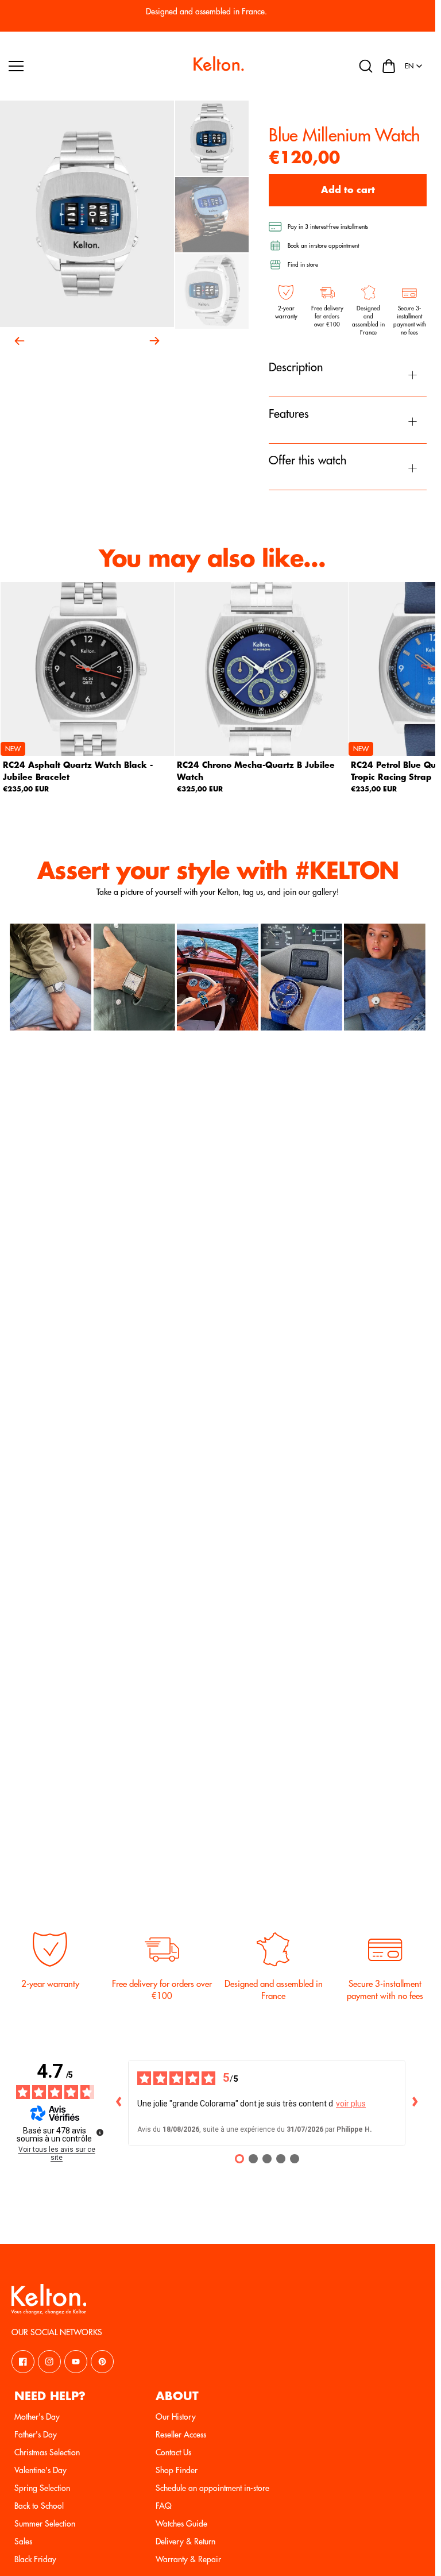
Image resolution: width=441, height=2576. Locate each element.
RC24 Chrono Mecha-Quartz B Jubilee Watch (256, 772)
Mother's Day (37, 2417)
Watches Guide (181, 2524)
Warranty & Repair (188, 2559)
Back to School (39, 2506)
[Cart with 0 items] (389, 66)
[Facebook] (23, 2362)
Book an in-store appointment (323, 246)
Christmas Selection (47, 2452)
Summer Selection (45, 2524)
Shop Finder (177, 2470)
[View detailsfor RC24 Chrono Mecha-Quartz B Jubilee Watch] (261, 669)
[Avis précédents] (119, 2103)
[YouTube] (76, 2362)
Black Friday (35, 2559)
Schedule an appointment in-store (212, 2488)
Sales (23, 2542)
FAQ (164, 2506)
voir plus (351, 2104)
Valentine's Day (40, 2470)
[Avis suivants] (415, 2103)
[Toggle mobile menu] (96, 66)
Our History (176, 2417)
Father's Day (36, 2435)
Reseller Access (181, 2435)
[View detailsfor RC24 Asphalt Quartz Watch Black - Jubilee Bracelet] (87, 669)
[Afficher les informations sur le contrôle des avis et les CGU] (100, 2132)
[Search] (366, 66)
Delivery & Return (185, 2542)
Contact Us (173, 2452)
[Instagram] (49, 2362)
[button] (389, 66)
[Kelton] (218, 66)
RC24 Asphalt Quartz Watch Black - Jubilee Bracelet (78, 772)
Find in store (303, 265)
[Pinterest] (102, 2362)
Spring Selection (42, 2488)
